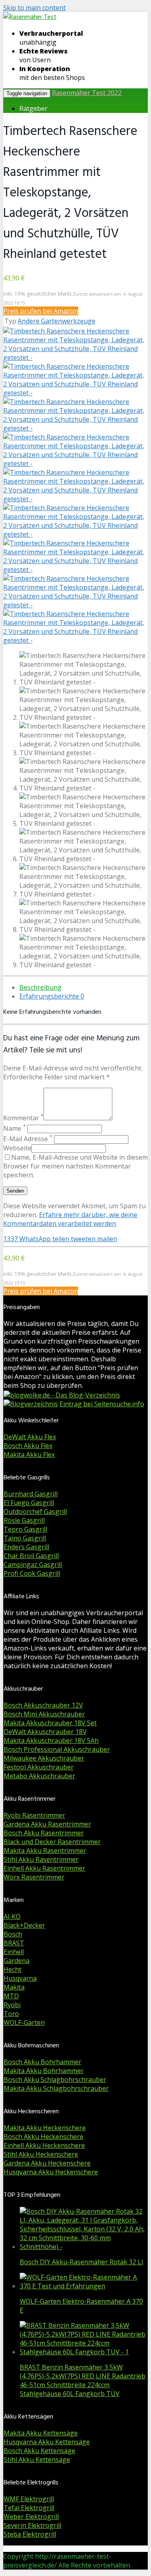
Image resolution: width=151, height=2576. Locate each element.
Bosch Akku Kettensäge (39, 2451)
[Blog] (31, 1404)
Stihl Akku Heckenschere (41, 2154)
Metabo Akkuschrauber (39, 1776)
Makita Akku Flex (29, 1454)
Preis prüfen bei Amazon (41, 311)
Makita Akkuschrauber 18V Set (50, 1723)
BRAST (14, 1943)
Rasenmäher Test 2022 (87, 93)
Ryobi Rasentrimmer (34, 1815)
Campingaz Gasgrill (33, 1565)
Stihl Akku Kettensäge (37, 2460)
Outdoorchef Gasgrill (35, 1512)
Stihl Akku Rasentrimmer (41, 1859)
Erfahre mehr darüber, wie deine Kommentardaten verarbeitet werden (70, 1219)
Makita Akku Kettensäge (41, 2433)
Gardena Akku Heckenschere (47, 2163)
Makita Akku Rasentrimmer (45, 1851)
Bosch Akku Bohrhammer (42, 2062)
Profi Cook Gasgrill (32, 1573)
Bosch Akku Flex (28, 1446)
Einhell (14, 1952)
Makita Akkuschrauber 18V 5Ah (51, 1740)
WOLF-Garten (24, 2022)
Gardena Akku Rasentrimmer (47, 1824)
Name (14, 1128)
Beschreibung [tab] (40, 987)
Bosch (13, 1934)
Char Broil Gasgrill (31, 1556)
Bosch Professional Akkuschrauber (57, 1749)
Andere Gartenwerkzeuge (57, 321)
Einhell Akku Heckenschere (44, 2145)
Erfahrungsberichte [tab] (52, 996)
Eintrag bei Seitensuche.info (102, 1404)
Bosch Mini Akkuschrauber (44, 1714)
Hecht (12, 1969)
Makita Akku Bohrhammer (44, 2071)
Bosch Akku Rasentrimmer (44, 1833)
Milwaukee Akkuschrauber (44, 1758)
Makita (14, 1987)
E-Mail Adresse (28, 1139)
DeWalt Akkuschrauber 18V (45, 1732)
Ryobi (12, 2005)
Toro (11, 2014)
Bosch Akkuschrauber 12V (43, 1705)
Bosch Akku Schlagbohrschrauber (55, 2080)
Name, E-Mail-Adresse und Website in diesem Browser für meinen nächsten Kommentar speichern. (75, 1166)
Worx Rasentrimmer (34, 1877)
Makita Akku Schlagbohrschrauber (56, 2088)
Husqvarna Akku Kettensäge (47, 2442)
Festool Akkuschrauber (39, 1767)
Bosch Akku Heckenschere (43, 2137)
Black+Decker (24, 1925)
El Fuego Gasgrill (29, 1503)
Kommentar (23, 1118)
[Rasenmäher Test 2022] (30, 17)
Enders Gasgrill (26, 1547)
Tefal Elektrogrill (29, 2508)
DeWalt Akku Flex (30, 1437)
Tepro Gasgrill (25, 1529)
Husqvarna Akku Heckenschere (51, 2172)
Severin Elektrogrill (32, 2525)
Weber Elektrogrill (31, 2517)
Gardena (17, 1961)
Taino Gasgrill (25, 1538)
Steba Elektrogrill (30, 2534)
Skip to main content (34, 8)
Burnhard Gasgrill (31, 1494)
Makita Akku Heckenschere (45, 2128)
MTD (11, 1996)
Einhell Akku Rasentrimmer (44, 1868)
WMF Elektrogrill (29, 2499)
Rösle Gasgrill (24, 1520)
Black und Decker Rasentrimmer (52, 1842)
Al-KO (12, 1916)
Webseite (17, 1148)
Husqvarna (20, 1978)
